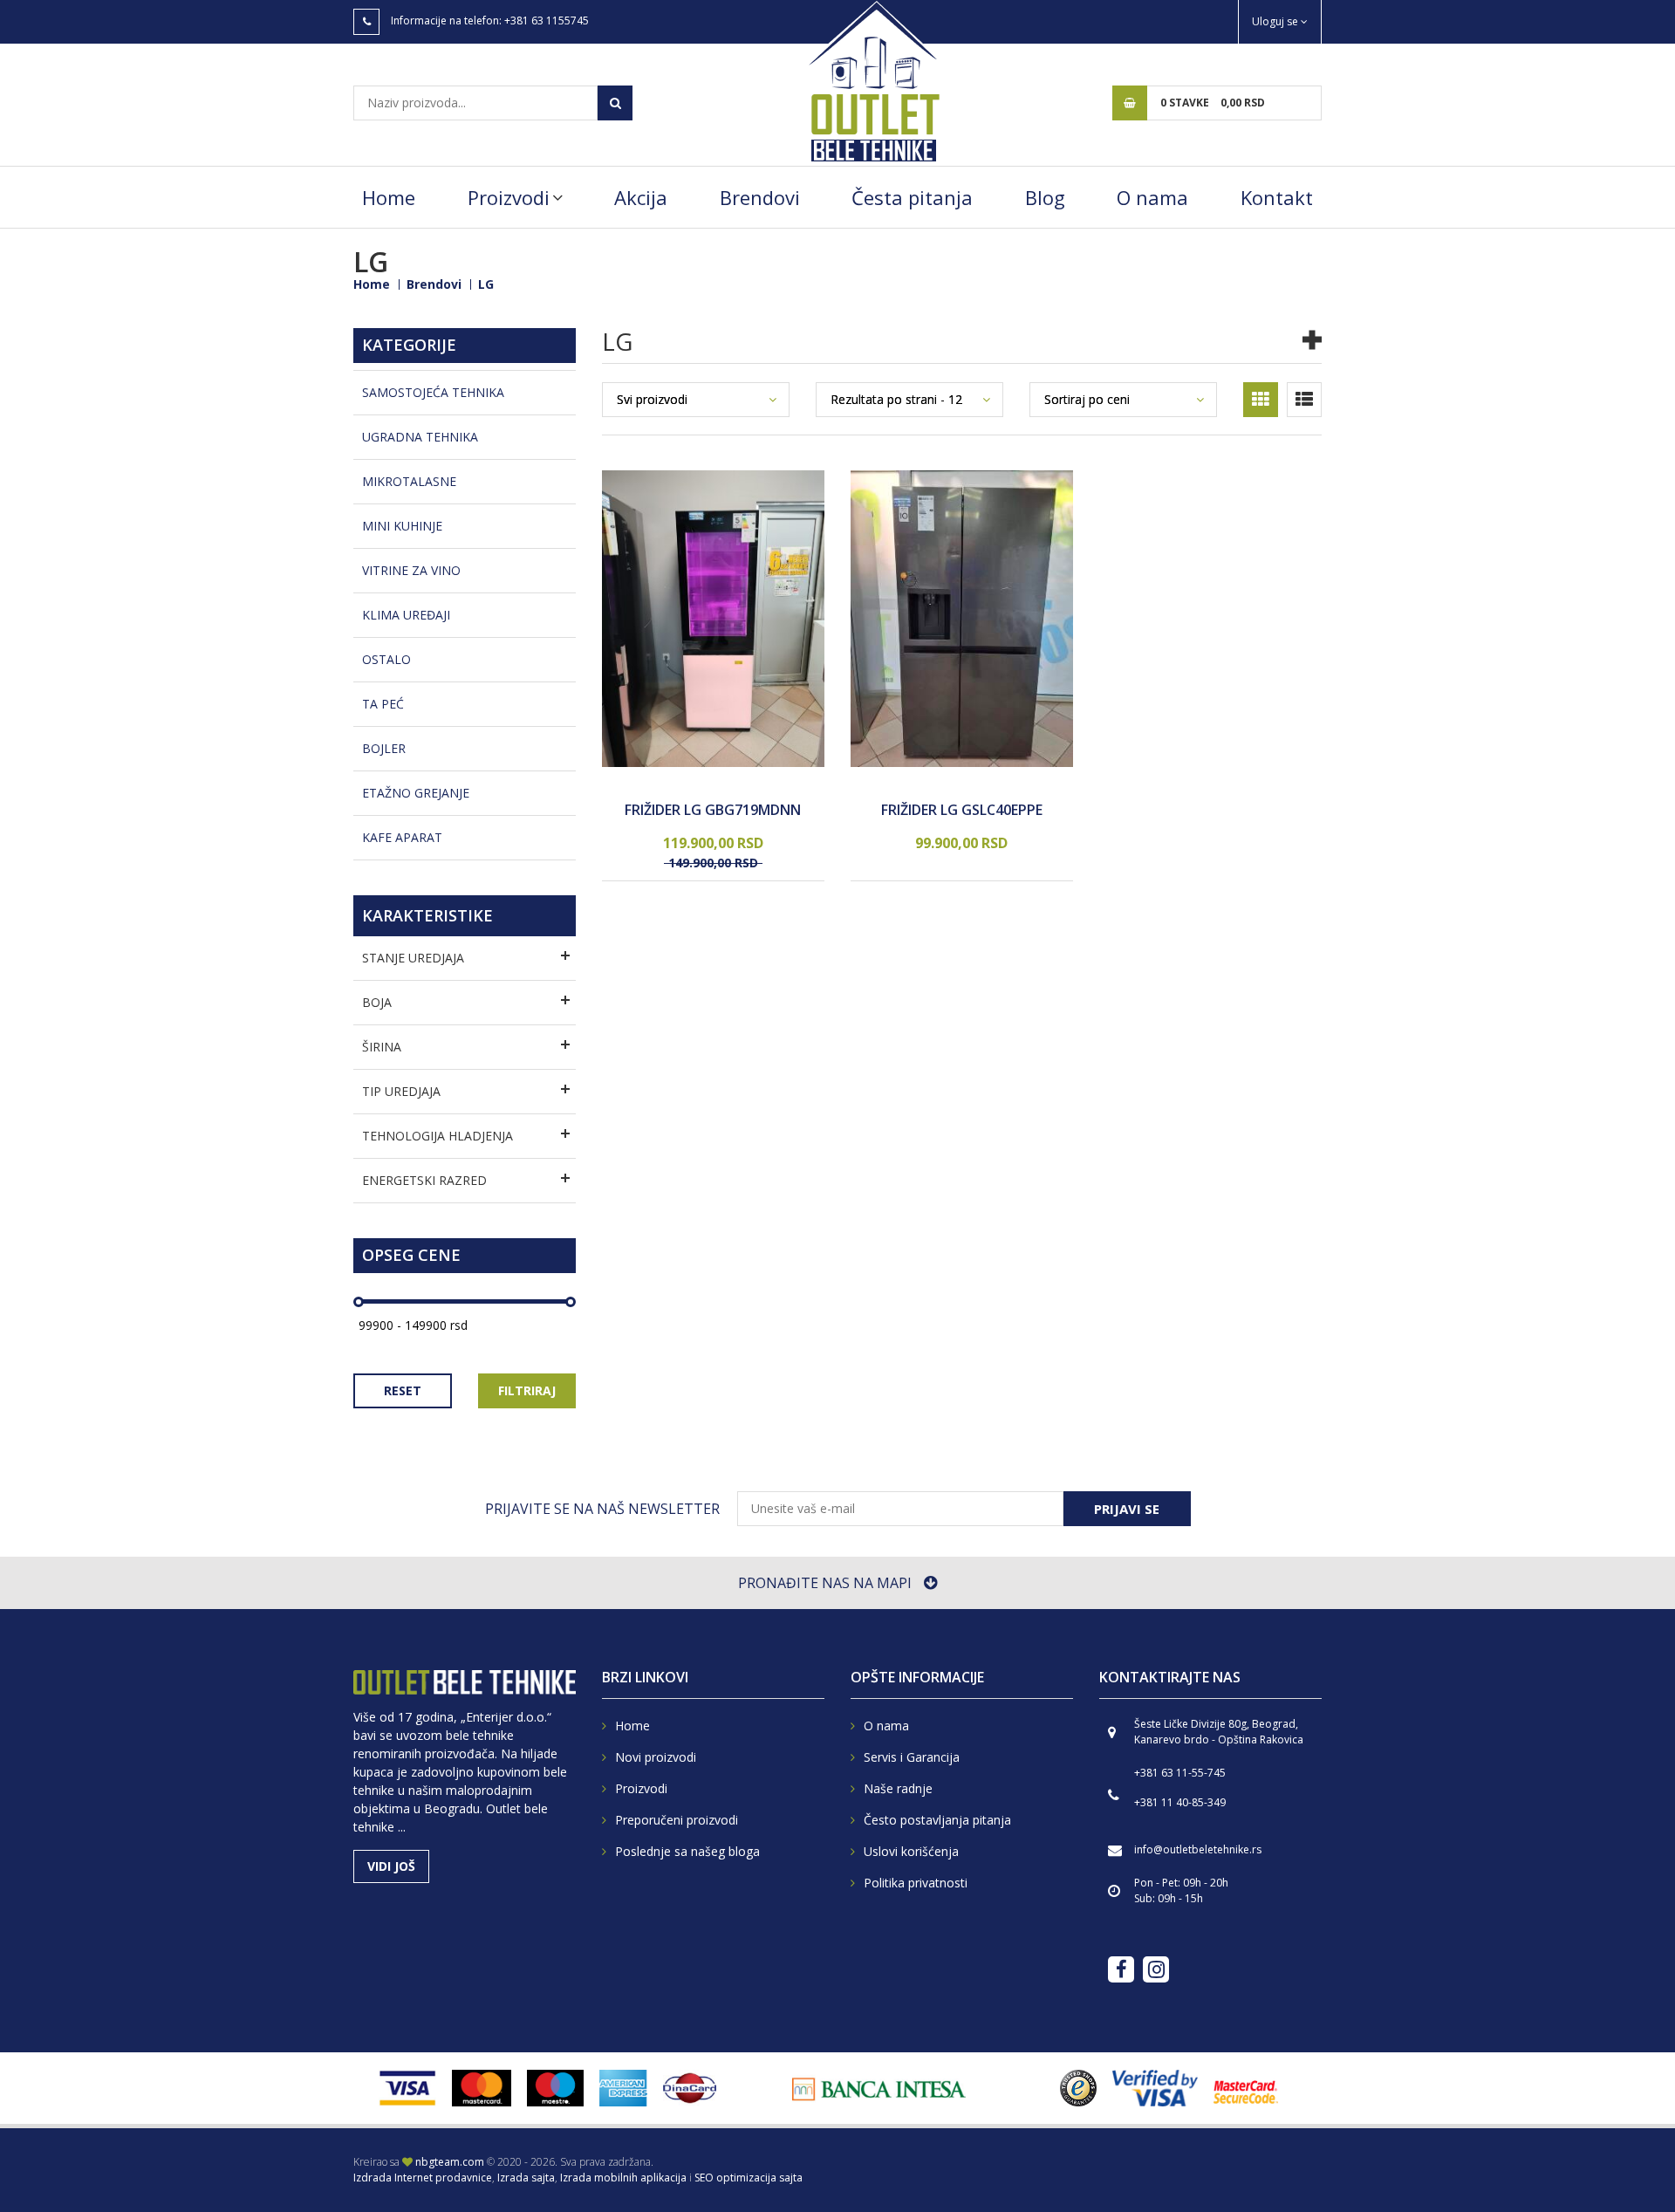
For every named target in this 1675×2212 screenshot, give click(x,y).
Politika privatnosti (916, 1883)
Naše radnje (898, 1788)
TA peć (383, 704)
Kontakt (1277, 197)
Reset (403, 1390)
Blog (1045, 197)
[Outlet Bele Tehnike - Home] (872, 80)
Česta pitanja (912, 197)
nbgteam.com (450, 2162)
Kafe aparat (402, 837)
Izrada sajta (526, 2178)
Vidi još (391, 1866)
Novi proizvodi (656, 1757)
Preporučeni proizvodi (677, 1820)
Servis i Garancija (912, 1757)
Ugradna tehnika (420, 437)
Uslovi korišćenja (911, 1851)
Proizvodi (509, 197)
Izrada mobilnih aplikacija (623, 2178)
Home (389, 197)
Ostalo (386, 659)
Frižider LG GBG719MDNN (713, 811)
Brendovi (760, 197)
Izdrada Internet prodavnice (423, 2178)
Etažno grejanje (416, 793)
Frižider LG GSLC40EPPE (962, 811)
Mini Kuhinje (402, 526)
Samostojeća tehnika (433, 392)
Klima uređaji (406, 615)
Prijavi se (1127, 1509)
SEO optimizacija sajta (749, 2178)
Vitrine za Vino (411, 570)
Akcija (641, 197)
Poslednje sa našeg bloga (687, 1851)
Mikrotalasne (409, 481)
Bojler (384, 748)
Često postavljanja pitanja (937, 1820)
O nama (1152, 197)
